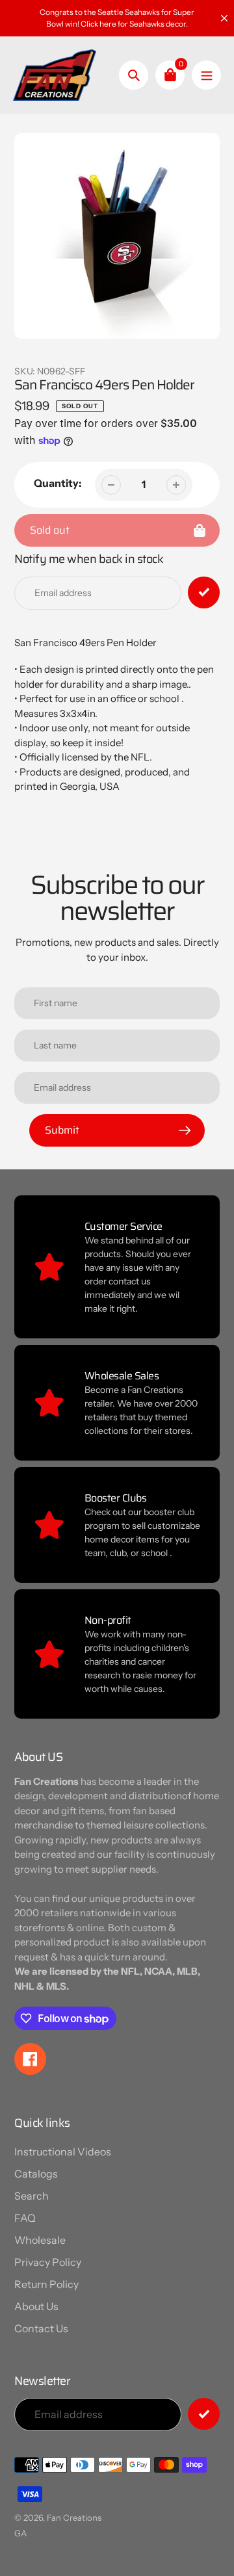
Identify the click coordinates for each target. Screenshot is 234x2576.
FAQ (25, 2218)
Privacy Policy (48, 2262)
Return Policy (46, 2284)
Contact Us (41, 2328)
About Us (36, 2306)
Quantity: (58, 483)
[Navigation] (206, 75)
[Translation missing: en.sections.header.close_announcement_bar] (224, 18)
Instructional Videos (63, 2152)
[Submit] (204, 2414)
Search (32, 2196)
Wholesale (40, 2240)
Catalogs (36, 2174)
